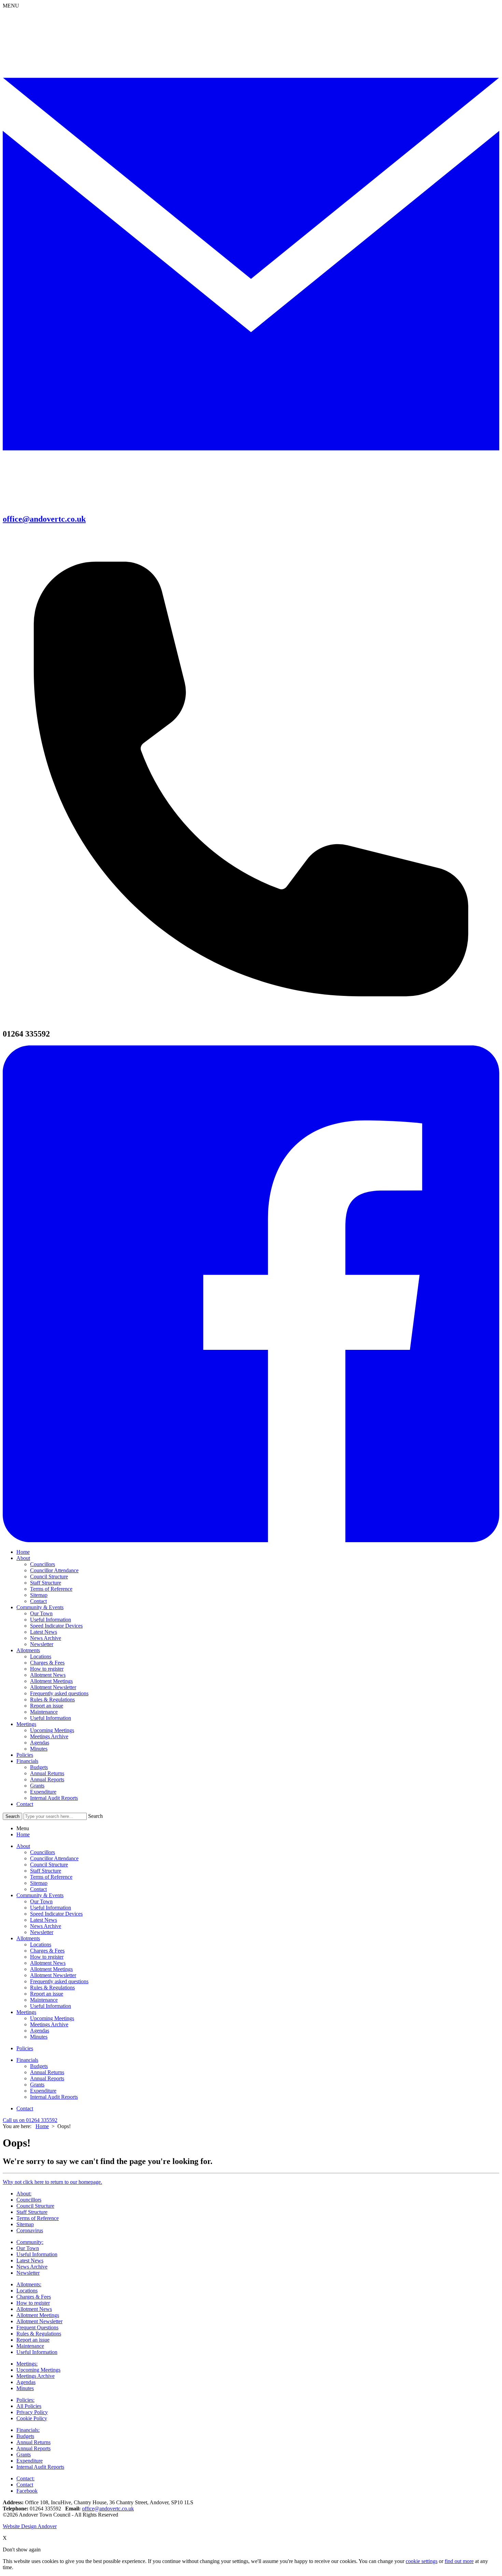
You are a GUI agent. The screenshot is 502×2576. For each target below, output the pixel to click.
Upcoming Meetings (52, 1730)
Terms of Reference (51, 1589)
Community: (30, 2242)
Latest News (44, 1632)
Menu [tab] (23, 1828)
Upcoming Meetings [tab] (52, 2018)
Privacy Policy (32, 2412)
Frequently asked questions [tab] (59, 1981)
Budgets (39, 1767)
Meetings (26, 1724)
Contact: (25, 2478)
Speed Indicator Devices (56, 1626)
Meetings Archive (49, 1736)
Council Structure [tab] (49, 1865)
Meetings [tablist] (26, 2012)
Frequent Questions (37, 2327)
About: (24, 2194)
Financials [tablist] (27, 2060)
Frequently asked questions (59, 1693)
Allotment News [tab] (48, 1963)
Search (95, 1816)
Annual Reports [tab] (47, 2078)
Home (23, 1552)
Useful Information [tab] (51, 1908)
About (23, 1558)
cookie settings (422, 2561)
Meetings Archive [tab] (49, 2024)
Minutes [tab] (39, 2037)
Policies (25, 1755)
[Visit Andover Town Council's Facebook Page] (251, 1540)
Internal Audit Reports (54, 1798)
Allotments (28, 1650)
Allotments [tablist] (28, 1938)
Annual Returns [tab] (47, 2072)
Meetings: (27, 2364)
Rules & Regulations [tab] (52, 1988)
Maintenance (44, 1712)
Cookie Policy (32, 2418)
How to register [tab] (47, 1957)
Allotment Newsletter (53, 1687)
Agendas (40, 1743)
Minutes (39, 1749)
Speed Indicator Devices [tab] (56, 1914)
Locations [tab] (41, 1944)
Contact (38, 1601)
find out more (459, 2561)
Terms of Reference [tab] (51, 1877)
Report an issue (47, 1706)
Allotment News (48, 1675)
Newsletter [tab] (42, 1932)
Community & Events (40, 1607)
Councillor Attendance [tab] (54, 1858)
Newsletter (42, 1644)
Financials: (28, 2430)
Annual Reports (47, 1779)
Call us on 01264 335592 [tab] (30, 2120)
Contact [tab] (38, 1889)
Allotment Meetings (51, 1681)
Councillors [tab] (43, 1852)
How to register (47, 1669)
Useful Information (51, 1620)
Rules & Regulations (52, 1700)
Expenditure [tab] (43, 2091)
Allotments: (29, 2284)
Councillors (43, 1564)
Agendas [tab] (40, 2031)
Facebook (27, 2491)
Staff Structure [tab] (46, 1871)
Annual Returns (47, 1773)
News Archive (46, 1638)
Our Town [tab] (41, 1901)
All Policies (29, 2406)
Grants (37, 1786)
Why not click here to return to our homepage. (52, 2182)
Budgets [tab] (39, 2066)
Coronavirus (30, 2230)
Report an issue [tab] (47, 1994)
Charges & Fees (47, 1663)
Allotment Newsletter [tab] (53, 1975)
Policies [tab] (25, 2048)
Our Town (41, 1613)
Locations (41, 1656)
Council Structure (49, 1577)
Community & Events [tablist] (40, 1895)
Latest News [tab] (44, 1920)
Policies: (25, 2400)
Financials (27, 1761)
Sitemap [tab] (39, 1883)
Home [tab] (23, 1834)
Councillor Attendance (54, 1570)
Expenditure (43, 1792)
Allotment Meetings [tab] (51, 1969)
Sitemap (39, 1595)
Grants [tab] (37, 2085)
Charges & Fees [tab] (47, 1951)
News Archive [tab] (46, 1926)
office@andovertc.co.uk (108, 2509)
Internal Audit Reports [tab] (54, 2097)
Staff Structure (46, 1583)
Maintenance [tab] (44, 2000)
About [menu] (23, 1846)
